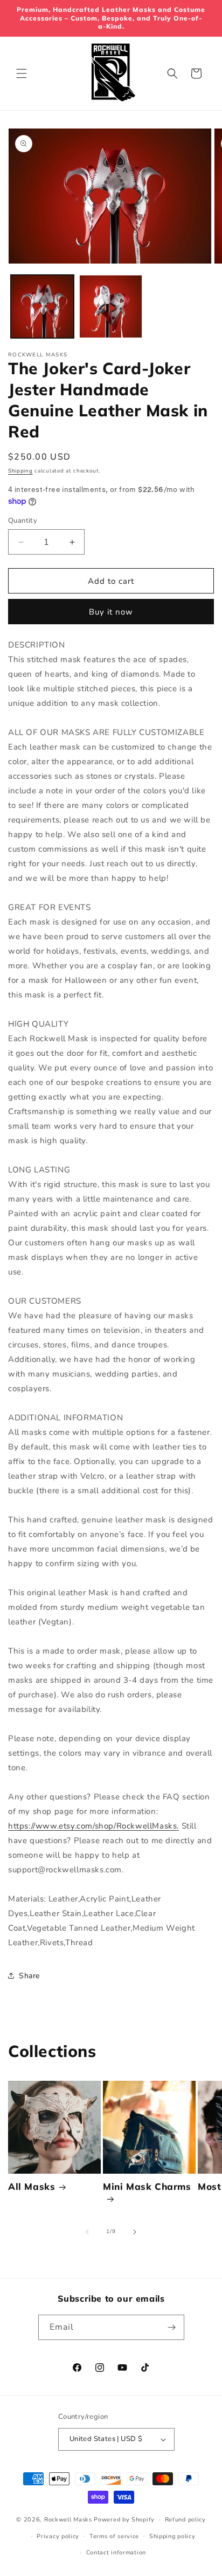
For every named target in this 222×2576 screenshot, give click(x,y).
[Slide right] (135, 2232)
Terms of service (114, 2536)
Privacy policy (58, 2536)
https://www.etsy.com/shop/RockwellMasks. (93, 1826)
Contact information (116, 2553)
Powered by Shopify (124, 2520)
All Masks (32, 2186)
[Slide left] (87, 2232)
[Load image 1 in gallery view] (42, 306)
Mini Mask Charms (147, 2186)
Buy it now (111, 612)
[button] (22, 73)
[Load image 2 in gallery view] (111, 306)
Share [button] (29, 1976)
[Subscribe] (172, 2327)
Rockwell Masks (68, 2520)
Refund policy (185, 2520)
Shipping (20, 471)
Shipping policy (172, 2536)
